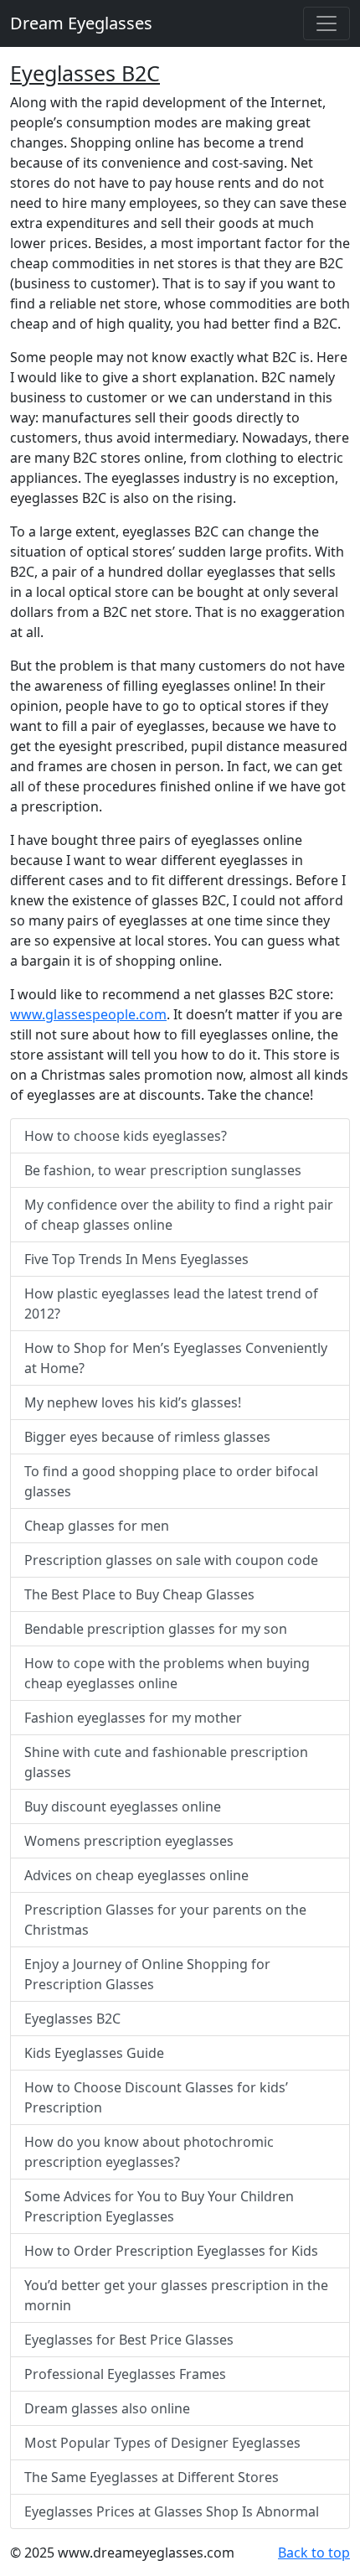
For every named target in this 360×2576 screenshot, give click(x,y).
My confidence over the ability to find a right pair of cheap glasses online (179, 1215)
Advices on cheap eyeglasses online (136, 1875)
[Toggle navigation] (327, 23)
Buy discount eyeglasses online (123, 1806)
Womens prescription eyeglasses (129, 1841)
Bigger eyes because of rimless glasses (147, 1437)
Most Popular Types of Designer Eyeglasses (162, 2443)
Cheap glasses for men (97, 1526)
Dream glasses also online (107, 2408)
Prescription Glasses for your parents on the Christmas (165, 1920)
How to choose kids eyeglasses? (126, 1136)
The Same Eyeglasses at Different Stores (152, 2477)
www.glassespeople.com (88, 1014)
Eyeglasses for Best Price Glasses (129, 2340)
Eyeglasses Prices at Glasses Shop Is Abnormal (172, 2511)
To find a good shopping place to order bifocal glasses (171, 1481)
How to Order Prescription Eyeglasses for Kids (171, 2251)
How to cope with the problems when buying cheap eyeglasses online (167, 1673)
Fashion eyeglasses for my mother (133, 1718)
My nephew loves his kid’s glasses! (133, 1402)
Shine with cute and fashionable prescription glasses (166, 1762)
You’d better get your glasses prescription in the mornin (176, 2295)
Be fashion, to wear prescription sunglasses (163, 1170)
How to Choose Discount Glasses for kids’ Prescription (156, 2097)
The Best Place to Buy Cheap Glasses (139, 1594)
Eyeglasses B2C (85, 73)
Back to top (314, 2553)
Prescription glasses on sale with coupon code (171, 1560)
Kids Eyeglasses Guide (94, 2053)
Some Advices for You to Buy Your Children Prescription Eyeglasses (159, 2206)
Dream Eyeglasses (81, 23)
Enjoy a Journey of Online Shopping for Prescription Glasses (147, 1974)
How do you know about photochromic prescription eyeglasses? (149, 2152)
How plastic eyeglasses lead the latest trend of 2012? (171, 1304)
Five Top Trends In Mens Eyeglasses (136, 1259)
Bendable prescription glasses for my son (156, 1629)
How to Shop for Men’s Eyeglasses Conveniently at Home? (176, 1358)
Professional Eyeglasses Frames (125, 2374)
